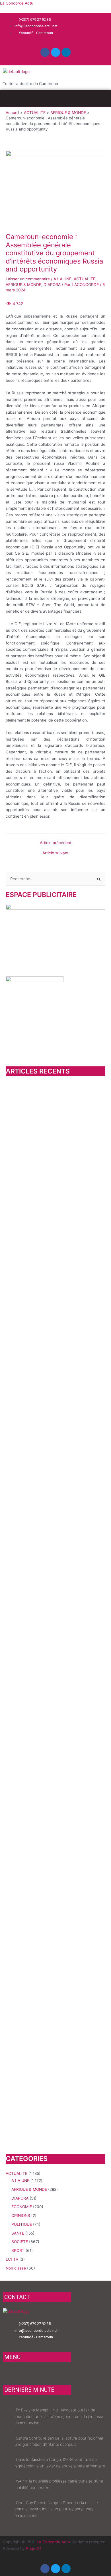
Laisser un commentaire (28, 279)
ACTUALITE (85, 279)
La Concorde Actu (17, 3)
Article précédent (56, 843)
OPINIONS (21, 2216)
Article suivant (55, 853)
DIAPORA (52, 285)
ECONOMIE (22, 2207)
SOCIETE (20, 2242)
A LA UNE (62, 279)
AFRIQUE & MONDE (23, 285)
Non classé (16, 2268)
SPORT (18, 2250)
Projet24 (34, 2548)
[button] (55, 98)
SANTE (18, 2233)
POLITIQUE (22, 2224)
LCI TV (12, 2259)
